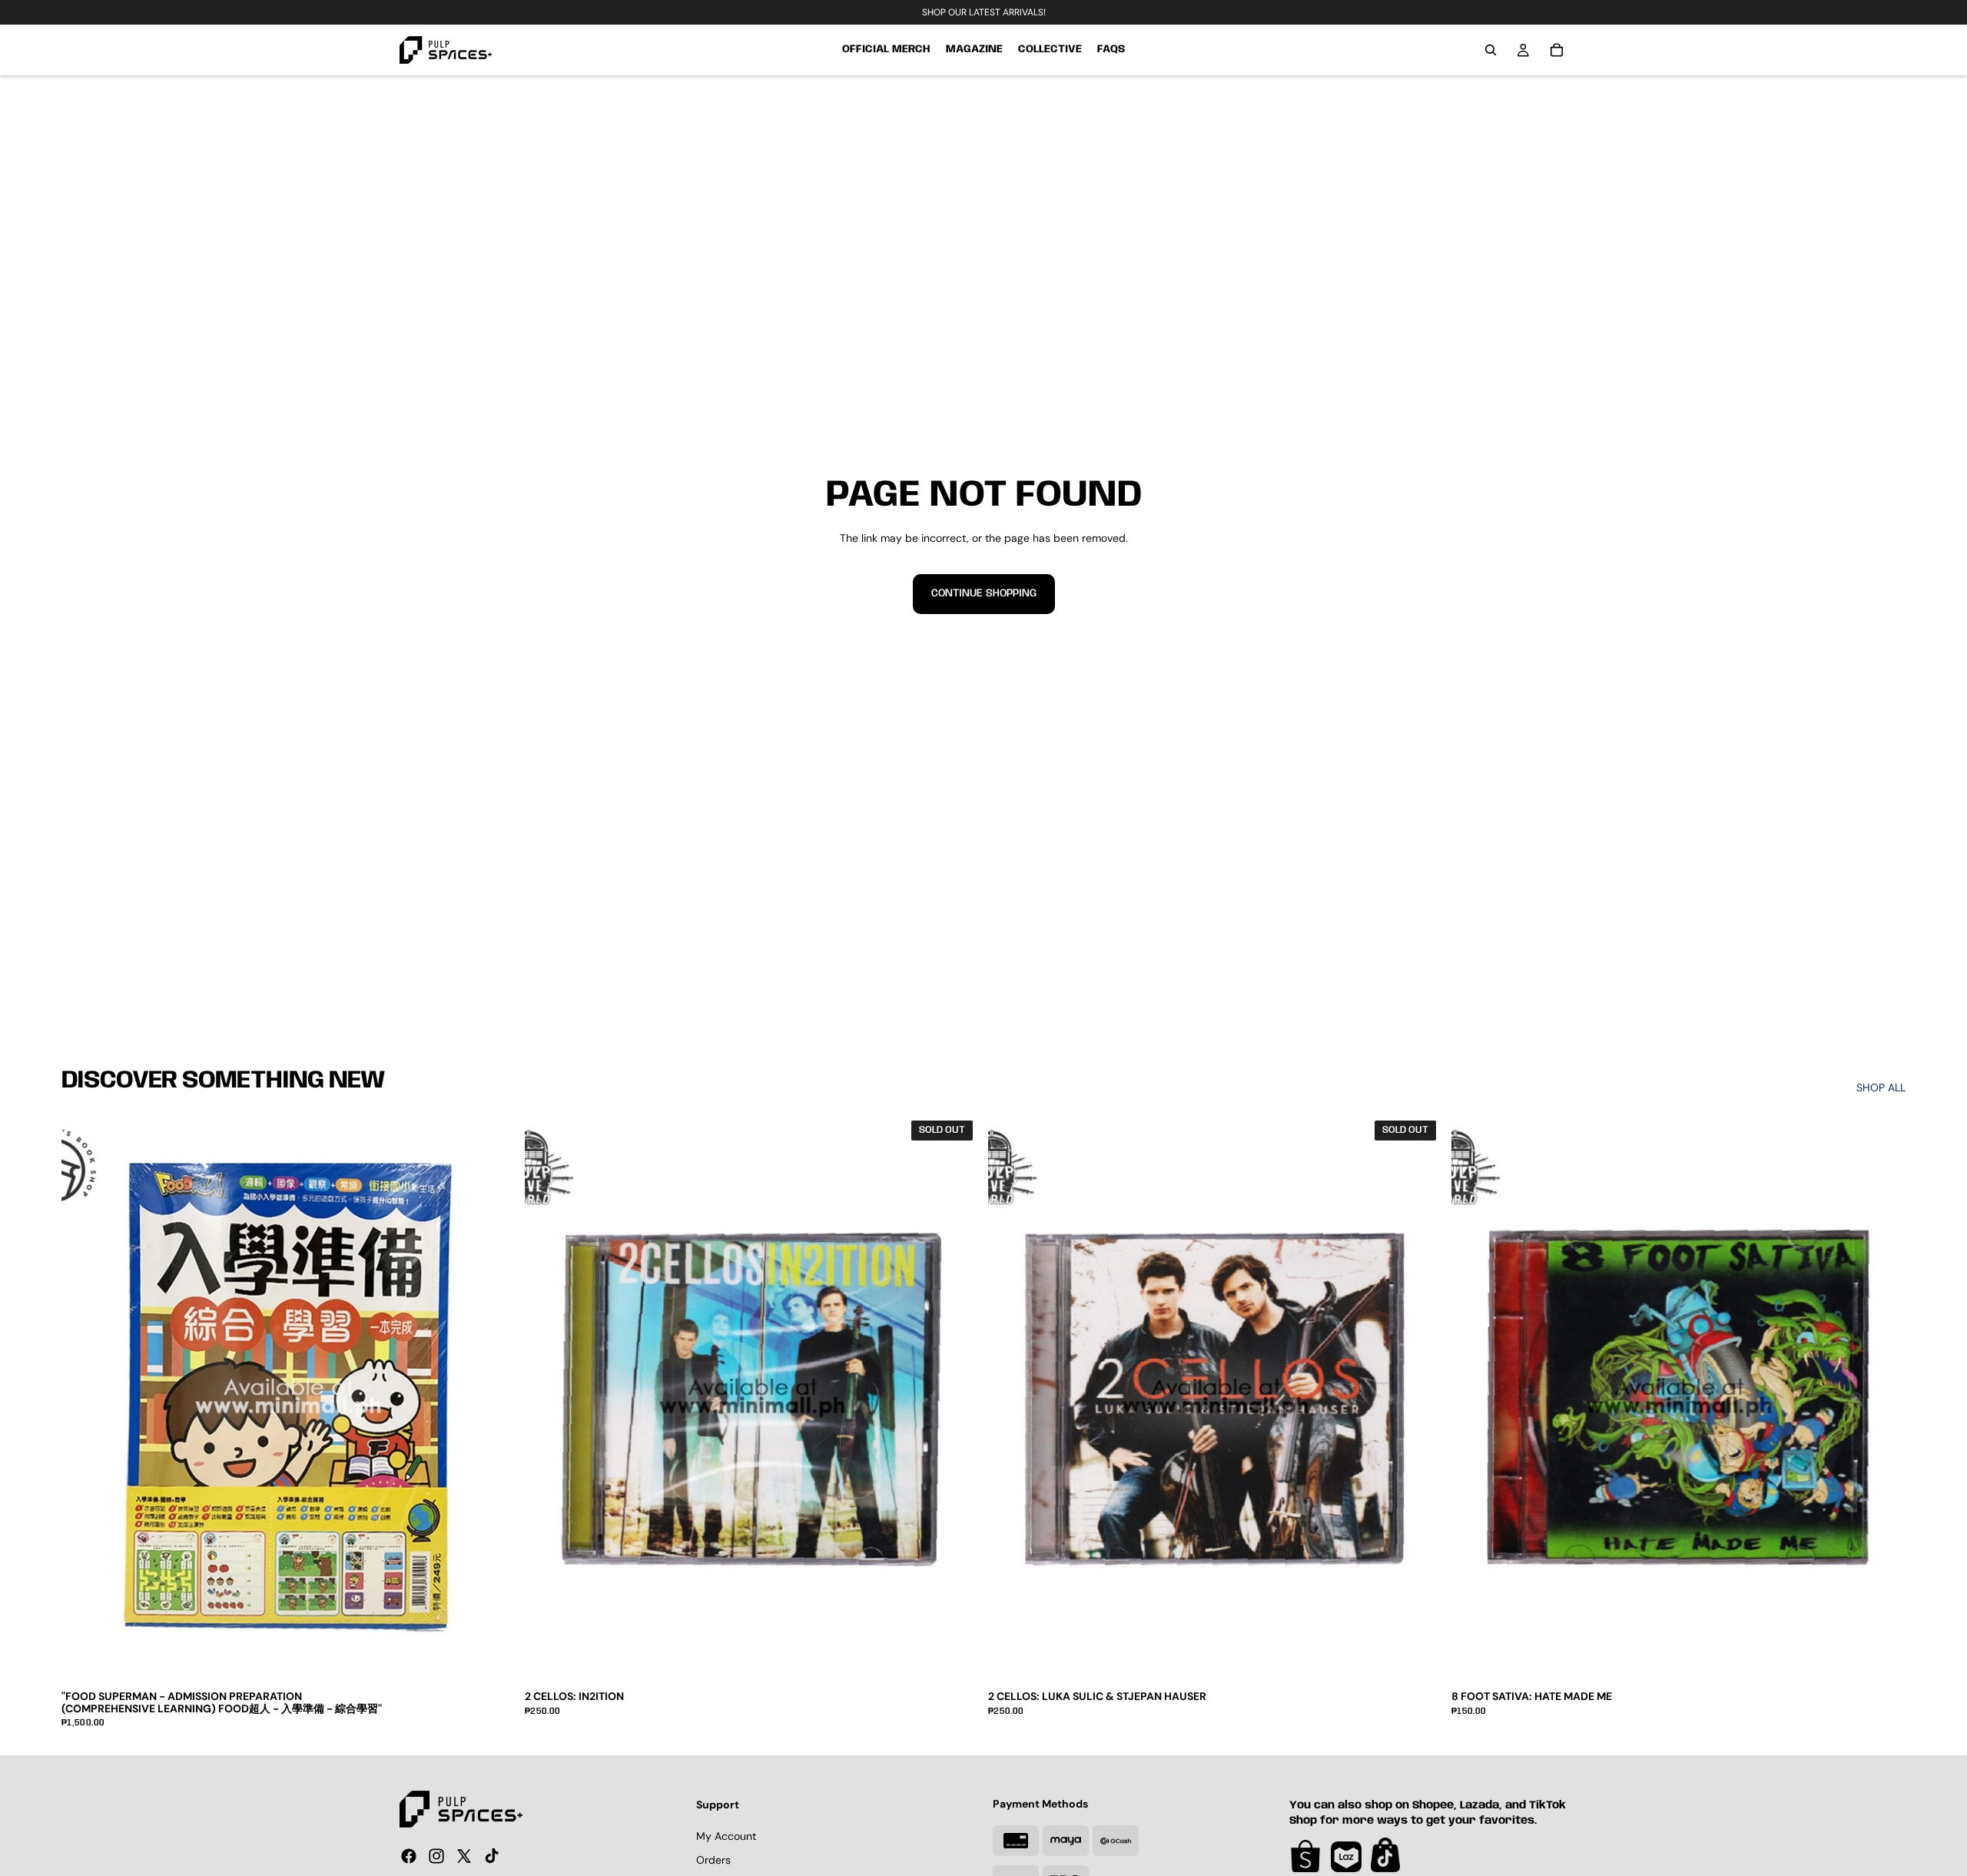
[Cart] (1557, 50)
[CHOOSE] (492, 1659)
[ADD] (1882, 1659)
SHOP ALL (1881, 1087)
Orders (713, 1861)
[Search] (1491, 50)
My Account (726, 1836)
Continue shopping (984, 593)
